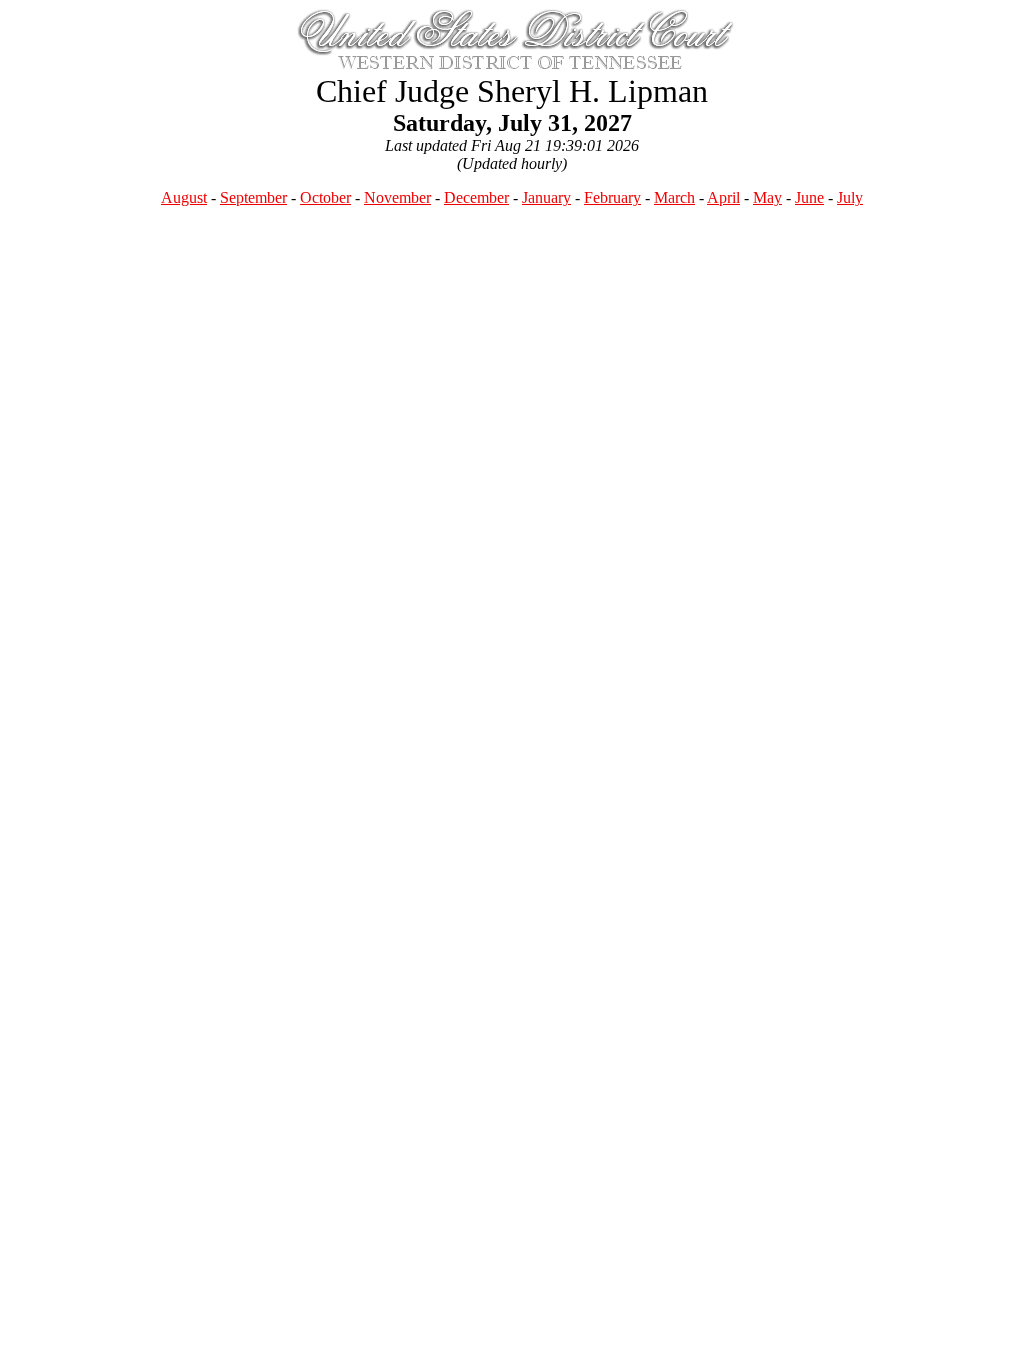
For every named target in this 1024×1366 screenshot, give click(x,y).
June (809, 197)
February (612, 197)
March (674, 197)
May (767, 197)
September (253, 197)
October (325, 197)
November (397, 197)
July (850, 197)
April (723, 197)
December (476, 197)
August (184, 197)
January (546, 197)
